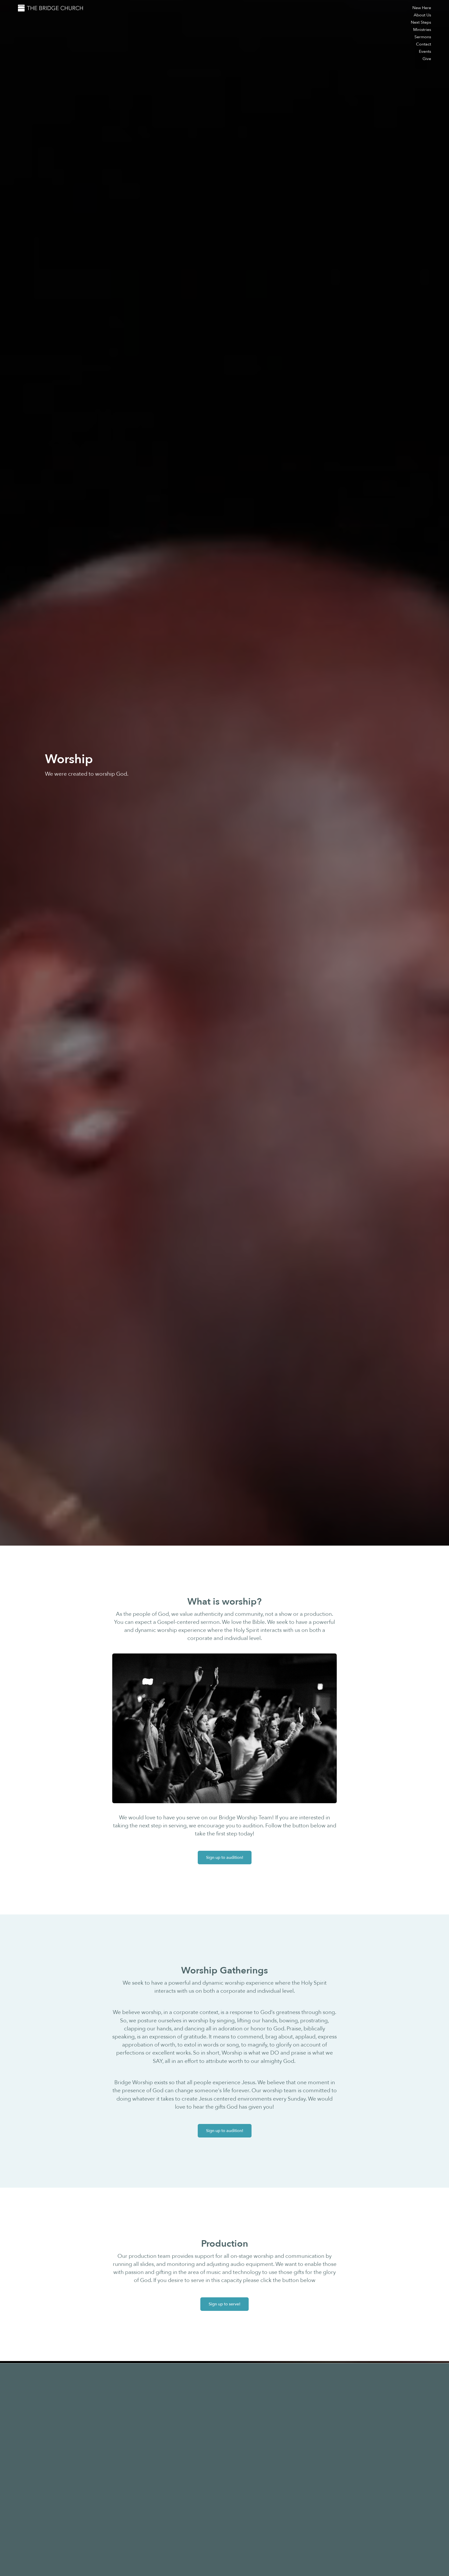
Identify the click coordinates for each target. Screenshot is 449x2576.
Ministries (422, 30)
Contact (424, 44)
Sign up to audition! (225, 1858)
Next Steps (421, 22)
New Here (422, 8)
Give (427, 59)
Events (425, 51)
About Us (422, 15)
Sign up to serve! (224, 2304)
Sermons (423, 37)
